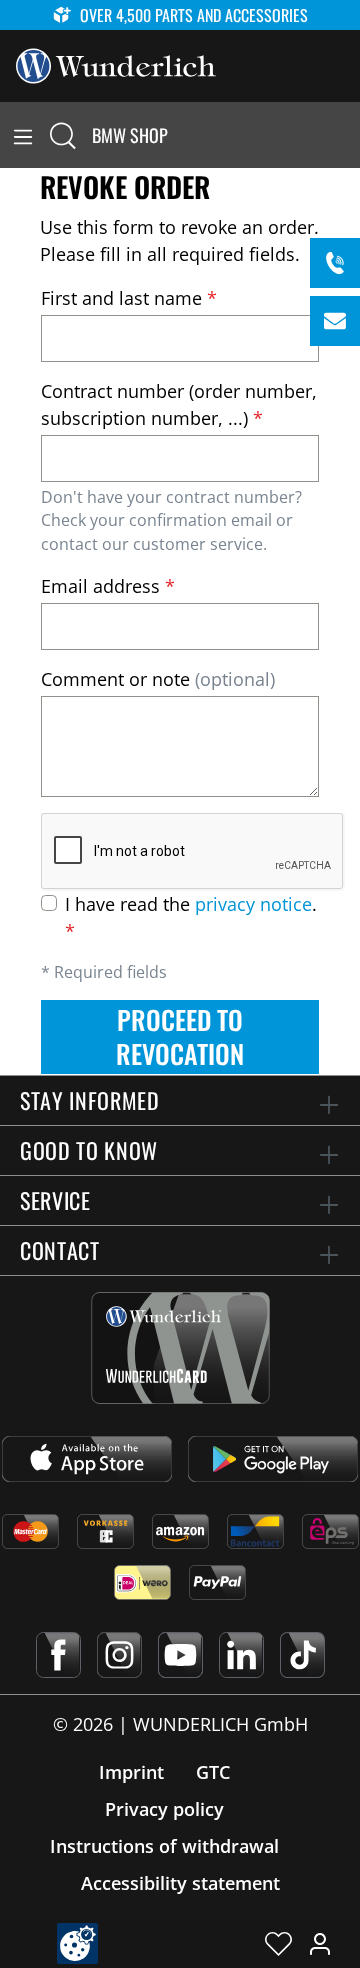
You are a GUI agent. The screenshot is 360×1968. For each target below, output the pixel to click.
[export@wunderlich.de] (335, 321)
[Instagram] (119, 1655)
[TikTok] (302, 1655)
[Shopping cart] (348, 135)
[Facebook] (58, 1655)
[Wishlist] (278, 1943)
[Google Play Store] (273, 1459)
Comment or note (158, 679)
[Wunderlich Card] (180, 1348)
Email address (108, 586)
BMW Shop (130, 135)
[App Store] (87, 1459)
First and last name (129, 298)
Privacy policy (164, 1809)
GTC (213, 1772)
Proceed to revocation (180, 1036)
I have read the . (191, 917)
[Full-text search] (63, 135)
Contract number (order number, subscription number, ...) (179, 404)
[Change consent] (77, 1943)
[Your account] (320, 1943)
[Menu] (23, 135)
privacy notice (253, 904)
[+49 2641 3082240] (335, 263)
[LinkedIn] (241, 1655)
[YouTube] (180, 1655)
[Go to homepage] (116, 64)
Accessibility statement (180, 1883)
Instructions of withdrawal (164, 1846)
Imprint (131, 1772)
